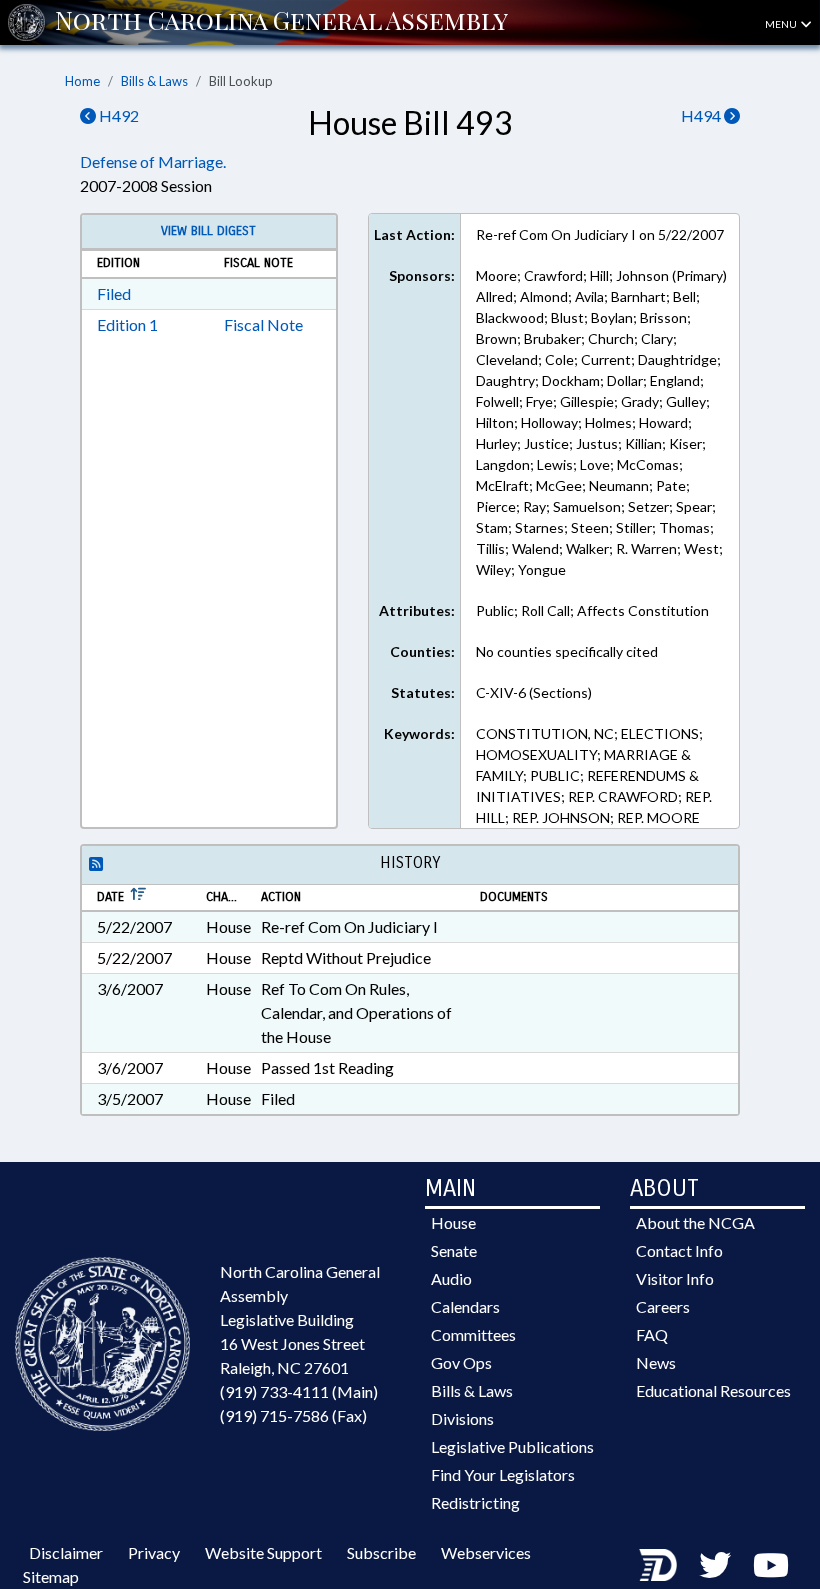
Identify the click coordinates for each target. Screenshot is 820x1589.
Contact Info (679, 1250)
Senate (454, 1250)
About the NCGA (695, 1222)
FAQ (652, 1334)
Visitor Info (675, 1278)
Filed (114, 293)
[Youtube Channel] (771, 1564)
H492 (117, 115)
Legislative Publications (512, 1446)
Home (82, 81)
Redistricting (475, 1502)
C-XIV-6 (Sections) (534, 692)
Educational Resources (713, 1390)
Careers (663, 1306)
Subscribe (381, 1552)
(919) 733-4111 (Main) (299, 1391)
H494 (702, 115)
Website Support (263, 1552)
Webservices (486, 1552)
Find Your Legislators (503, 1474)
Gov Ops (461, 1362)
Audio (451, 1278)
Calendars (465, 1306)
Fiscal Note (263, 324)
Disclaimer (66, 1552)
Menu (782, 24)
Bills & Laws (154, 81)
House (453, 1222)
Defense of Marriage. (153, 161)
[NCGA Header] (281, 22)
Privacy (154, 1552)
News (656, 1362)
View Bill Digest (208, 231)
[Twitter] (715, 1564)
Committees (473, 1334)
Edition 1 (127, 324)
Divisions (462, 1418)
